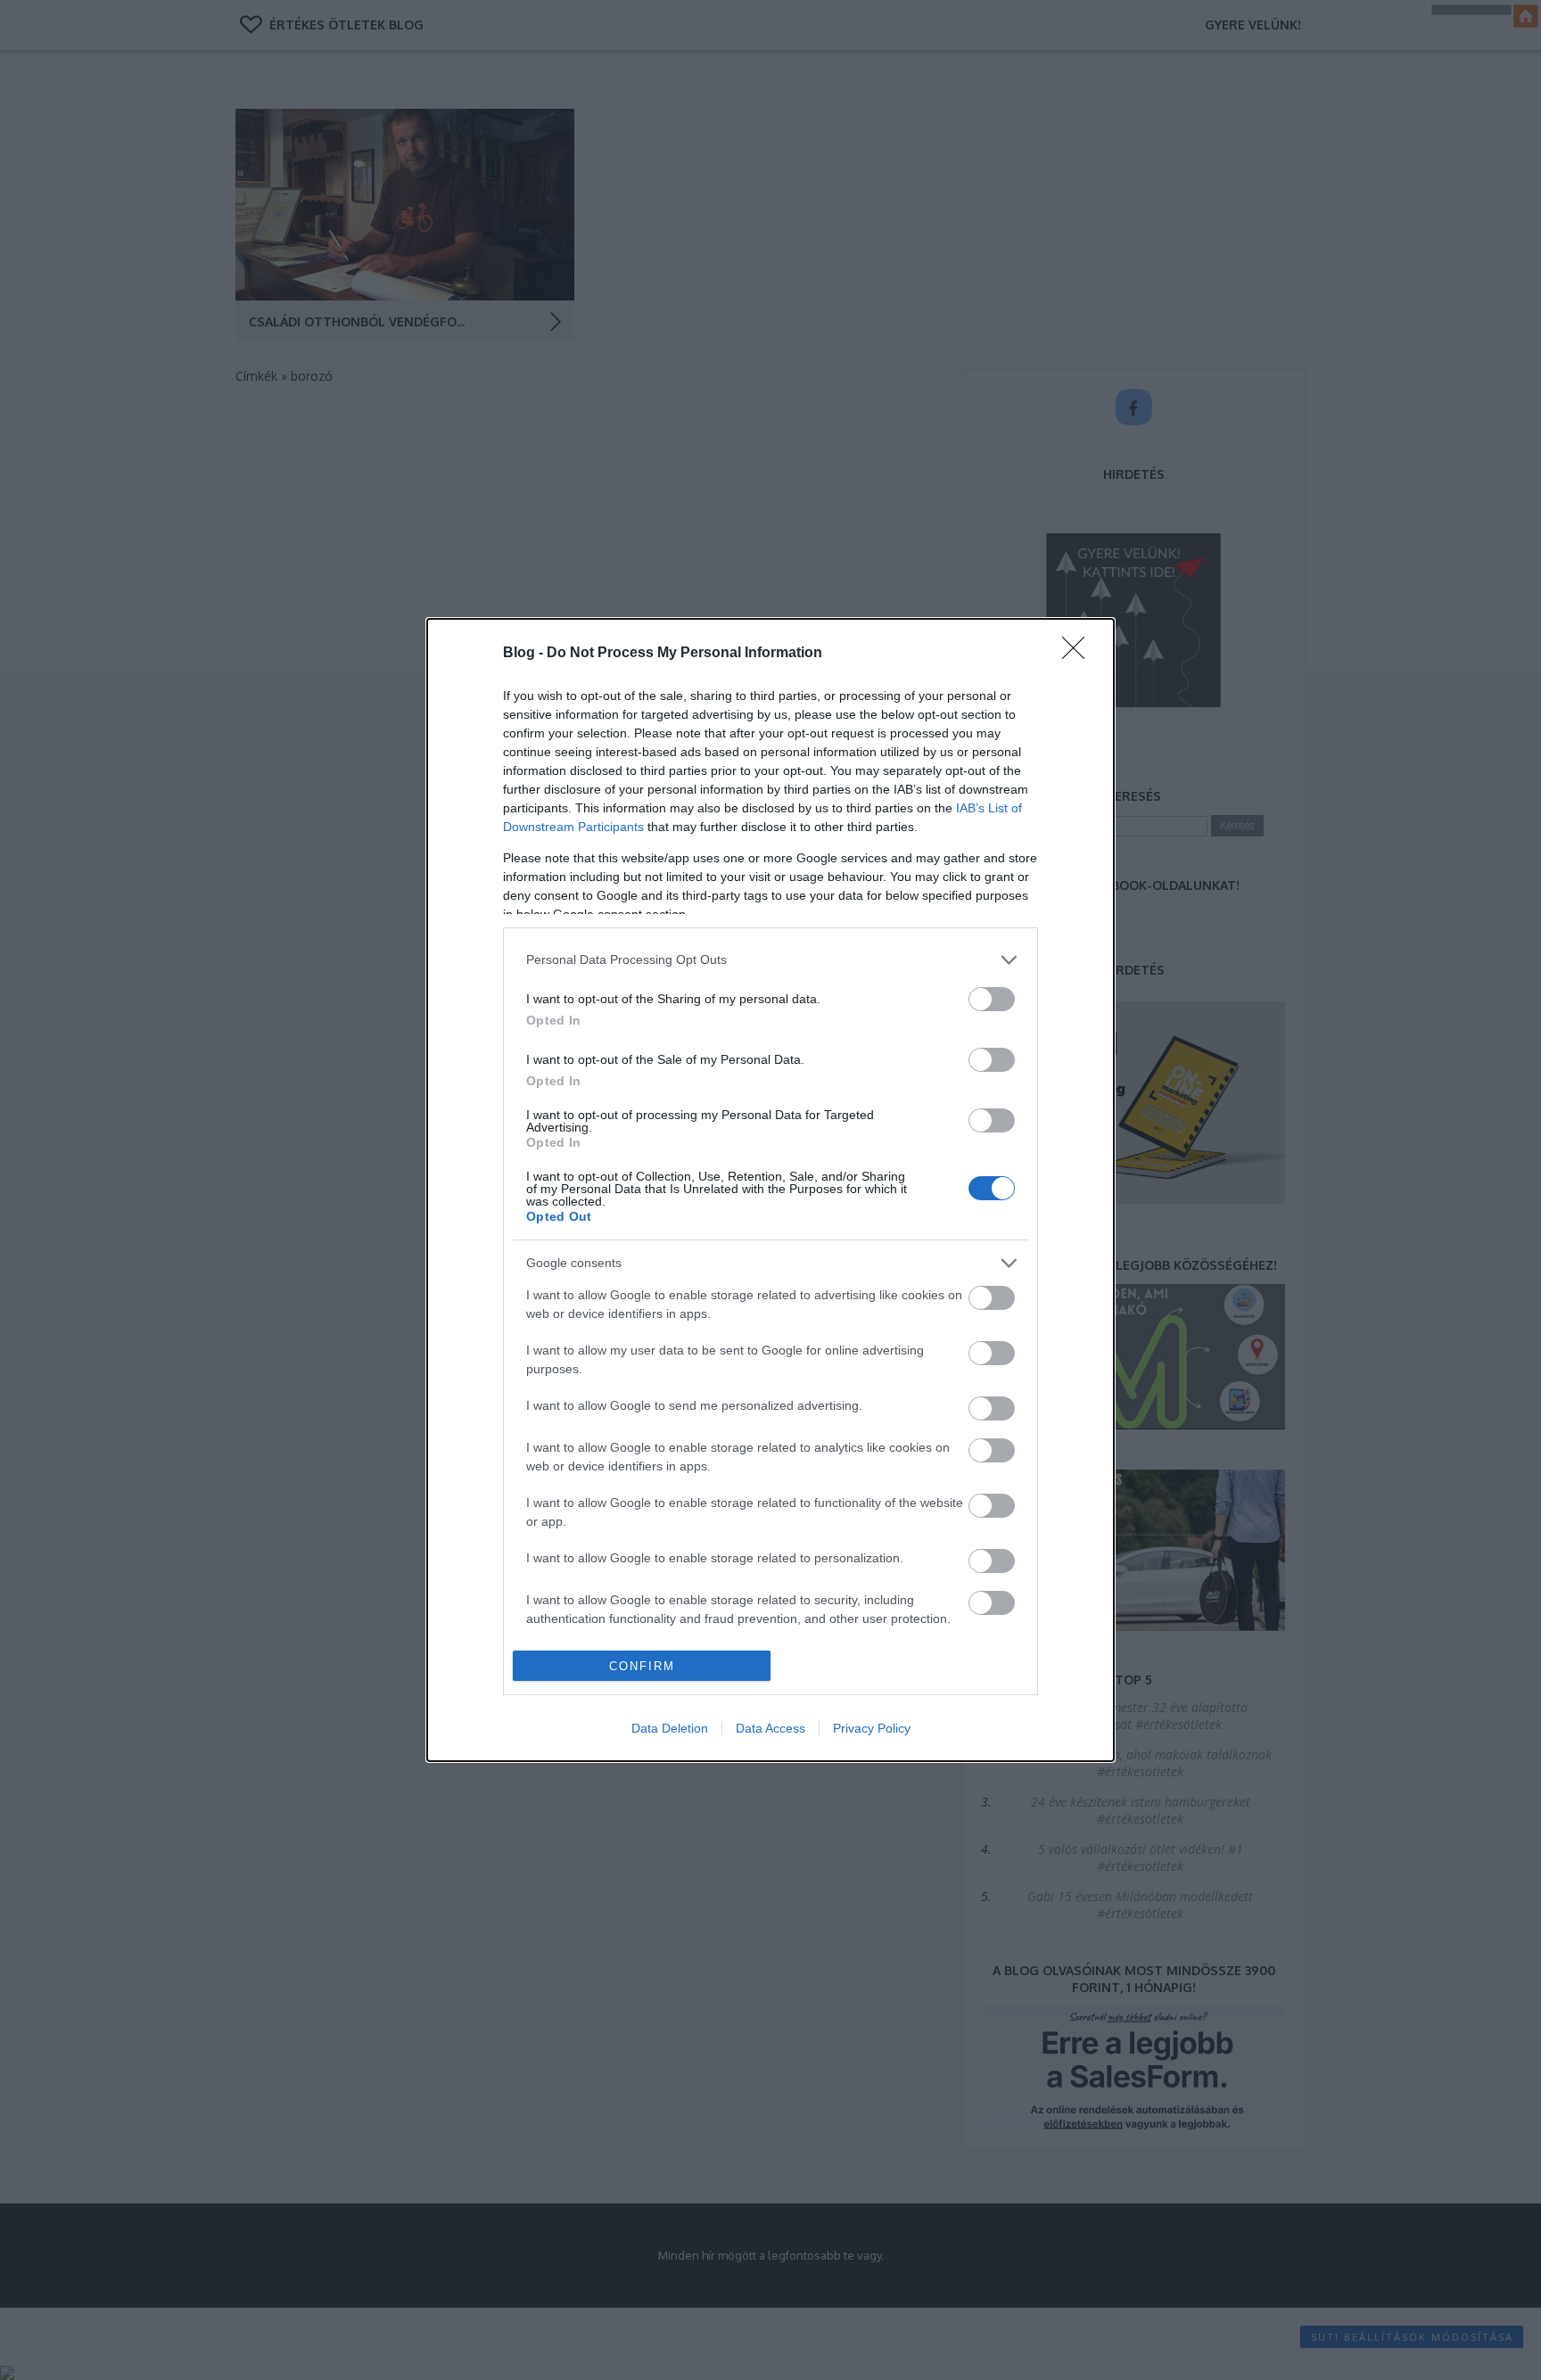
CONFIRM (642, 1666)
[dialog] (770, 1190)
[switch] (992, 999)
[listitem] (770, 960)
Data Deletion (670, 1728)
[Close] (1079, 654)
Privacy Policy (872, 1728)
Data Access (770, 1728)
